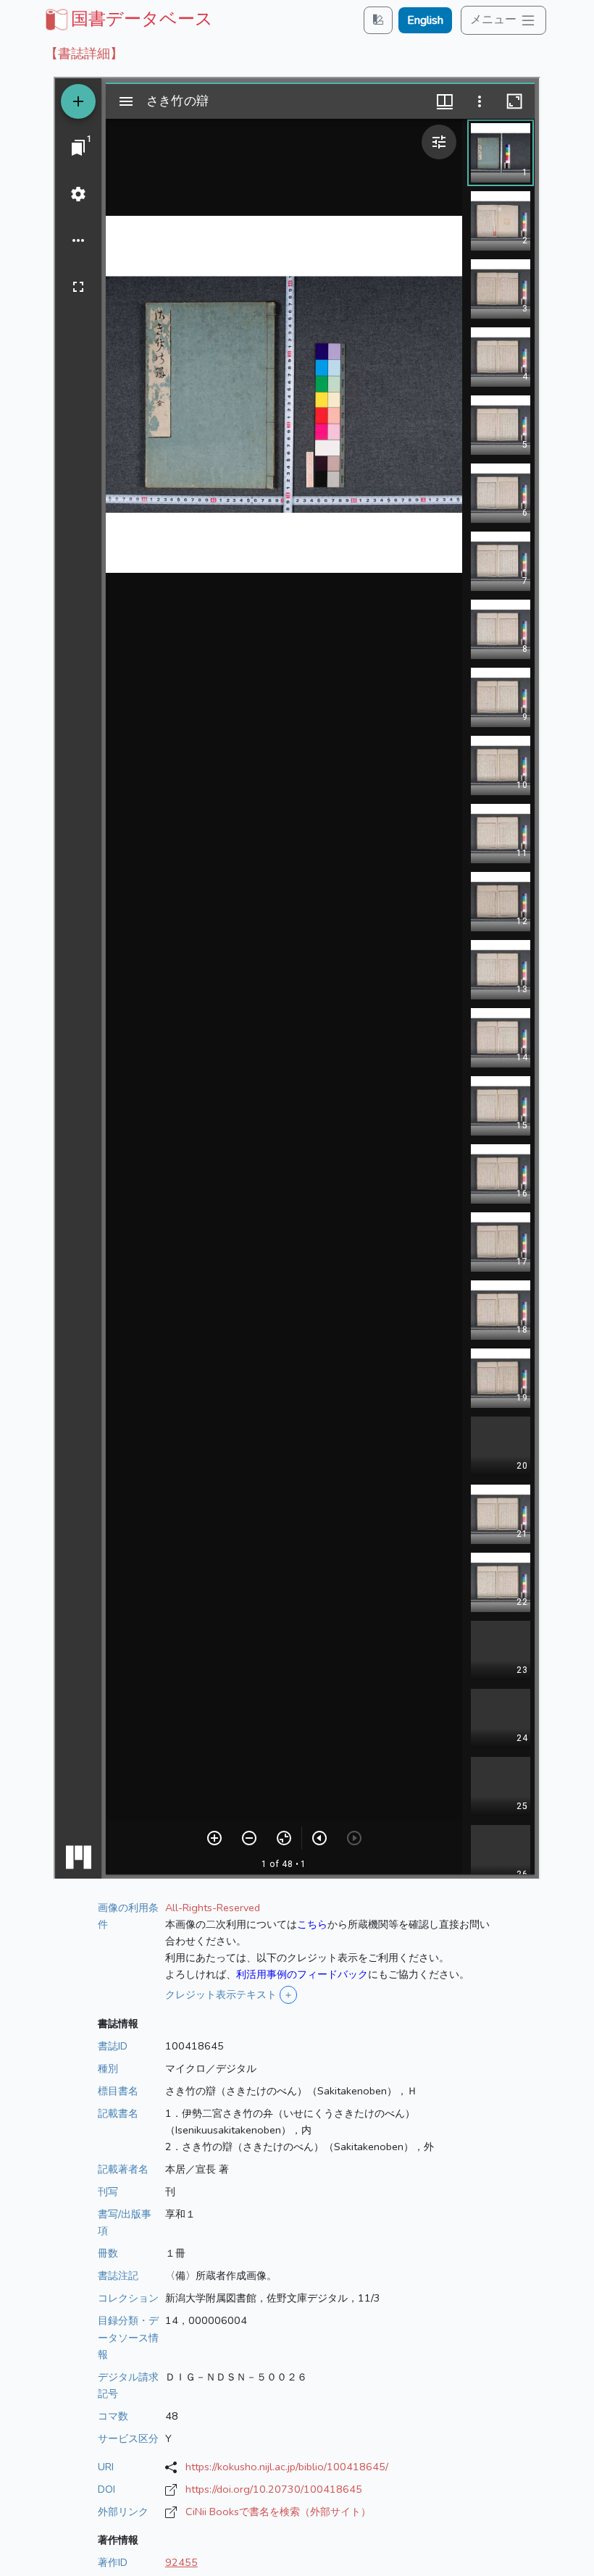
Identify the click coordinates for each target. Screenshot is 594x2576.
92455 (181, 2562)
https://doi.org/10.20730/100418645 (274, 2489)
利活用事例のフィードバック (302, 1974)
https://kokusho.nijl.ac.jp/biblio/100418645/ (287, 2467)
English (425, 20)
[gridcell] (127, 19)
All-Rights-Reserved (213, 1908)
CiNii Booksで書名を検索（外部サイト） (278, 2512)
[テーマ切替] (378, 20)
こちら (312, 1924)
